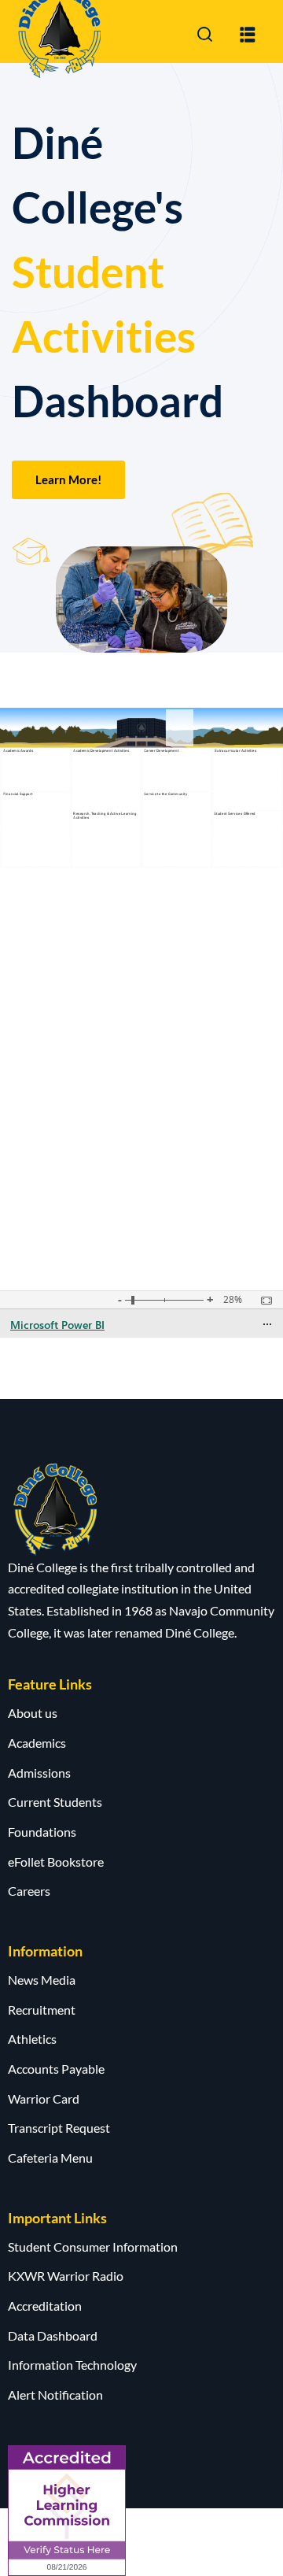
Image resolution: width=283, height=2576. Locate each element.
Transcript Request (59, 2128)
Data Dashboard (53, 2335)
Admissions (39, 1773)
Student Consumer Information (93, 2247)
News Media (42, 1980)
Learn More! (68, 479)
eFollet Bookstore (56, 1862)
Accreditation (45, 2306)
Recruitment (42, 2010)
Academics (37, 1743)
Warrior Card (44, 2099)
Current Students (55, 1802)
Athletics (32, 2039)
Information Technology (72, 2365)
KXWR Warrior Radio (66, 2276)
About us (33, 1713)
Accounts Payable (56, 2069)
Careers (29, 1891)
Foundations (42, 1832)
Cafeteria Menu (50, 2158)
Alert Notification (55, 2395)
